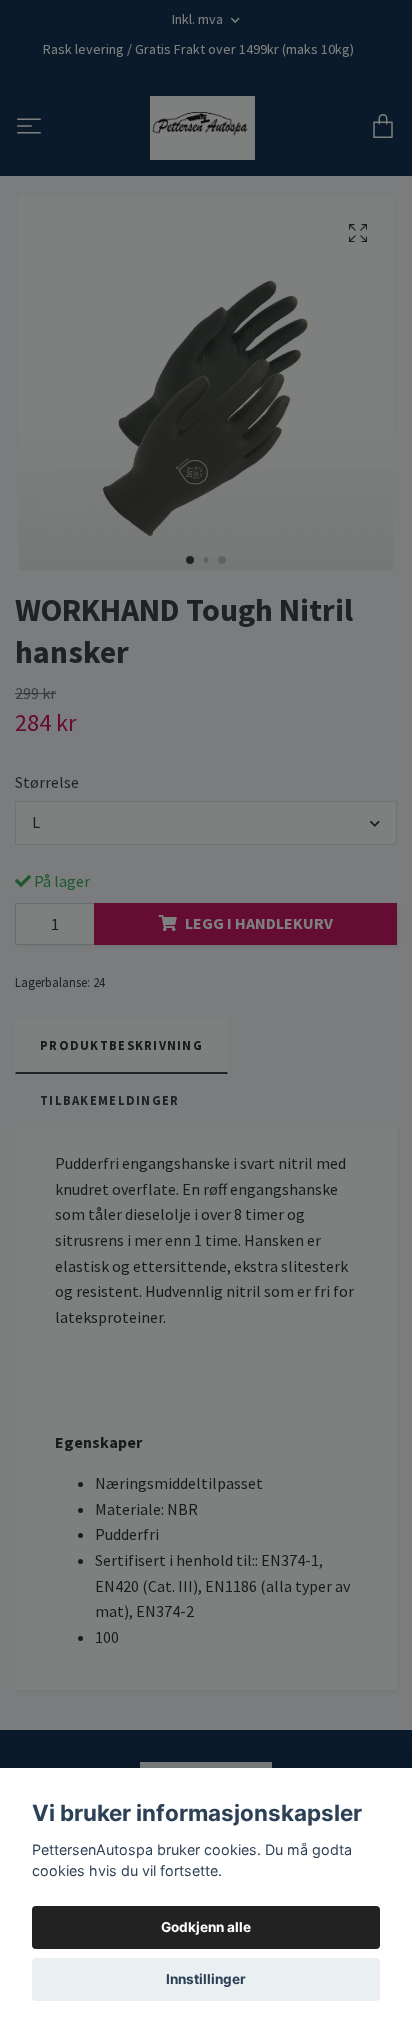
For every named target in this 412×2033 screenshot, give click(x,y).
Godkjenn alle (206, 1927)
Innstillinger (206, 1979)
